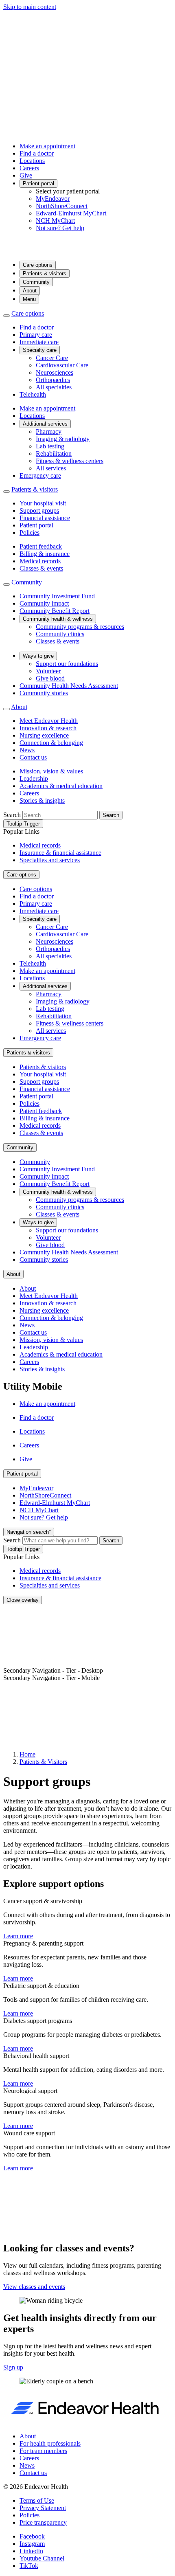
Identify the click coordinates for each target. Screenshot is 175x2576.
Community (36, 282)
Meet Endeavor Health (49, 721)
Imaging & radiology (63, 439)
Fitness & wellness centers (70, 461)
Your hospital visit (43, 503)
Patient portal (38, 183)
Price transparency (43, 2522)
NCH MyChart (55, 221)
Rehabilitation (54, 453)
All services (51, 468)
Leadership (34, 779)
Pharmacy (49, 432)
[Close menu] (7, 316)
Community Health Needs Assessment (69, 686)
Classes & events (41, 568)
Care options (38, 265)
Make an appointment (47, 146)
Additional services (45, 424)
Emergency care (40, 475)
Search (12, 815)
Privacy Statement (43, 2508)
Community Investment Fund (57, 596)
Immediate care (39, 342)
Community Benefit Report (55, 611)
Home (27, 1754)
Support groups (39, 511)
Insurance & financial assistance (60, 853)
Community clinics (60, 634)
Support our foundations (67, 664)
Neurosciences (55, 372)
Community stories (44, 693)
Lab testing (50, 446)
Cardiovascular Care (62, 365)
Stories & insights (42, 800)
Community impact (44, 603)
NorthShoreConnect (62, 206)
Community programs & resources (80, 627)
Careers (29, 168)
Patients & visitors (45, 273)
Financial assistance (45, 518)
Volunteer (48, 671)
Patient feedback (41, 546)
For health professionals (50, 2443)
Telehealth (33, 394)
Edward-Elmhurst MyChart (71, 213)
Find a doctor (37, 153)
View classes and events (34, 2287)
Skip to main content (30, 7)
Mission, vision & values (51, 771)
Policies (30, 533)
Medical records (40, 561)
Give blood (50, 678)
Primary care (36, 335)
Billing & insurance (45, 554)
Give (26, 175)
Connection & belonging (51, 743)
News (27, 750)
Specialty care (40, 350)
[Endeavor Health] (87, 250)
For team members (43, 2451)
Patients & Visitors (43, 1762)
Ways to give (38, 656)
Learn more (18, 1936)
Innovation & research (48, 728)
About (30, 291)
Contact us (33, 757)
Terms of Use (37, 2500)
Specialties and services (50, 860)
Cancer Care (52, 358)
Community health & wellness (58, 619)
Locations (32, 161)
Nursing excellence (44, 735)
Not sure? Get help (60, 228)
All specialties (54, 387)
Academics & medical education (61, 786)
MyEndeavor (53, 199)
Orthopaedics (53, 380)
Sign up (13, 2367)
